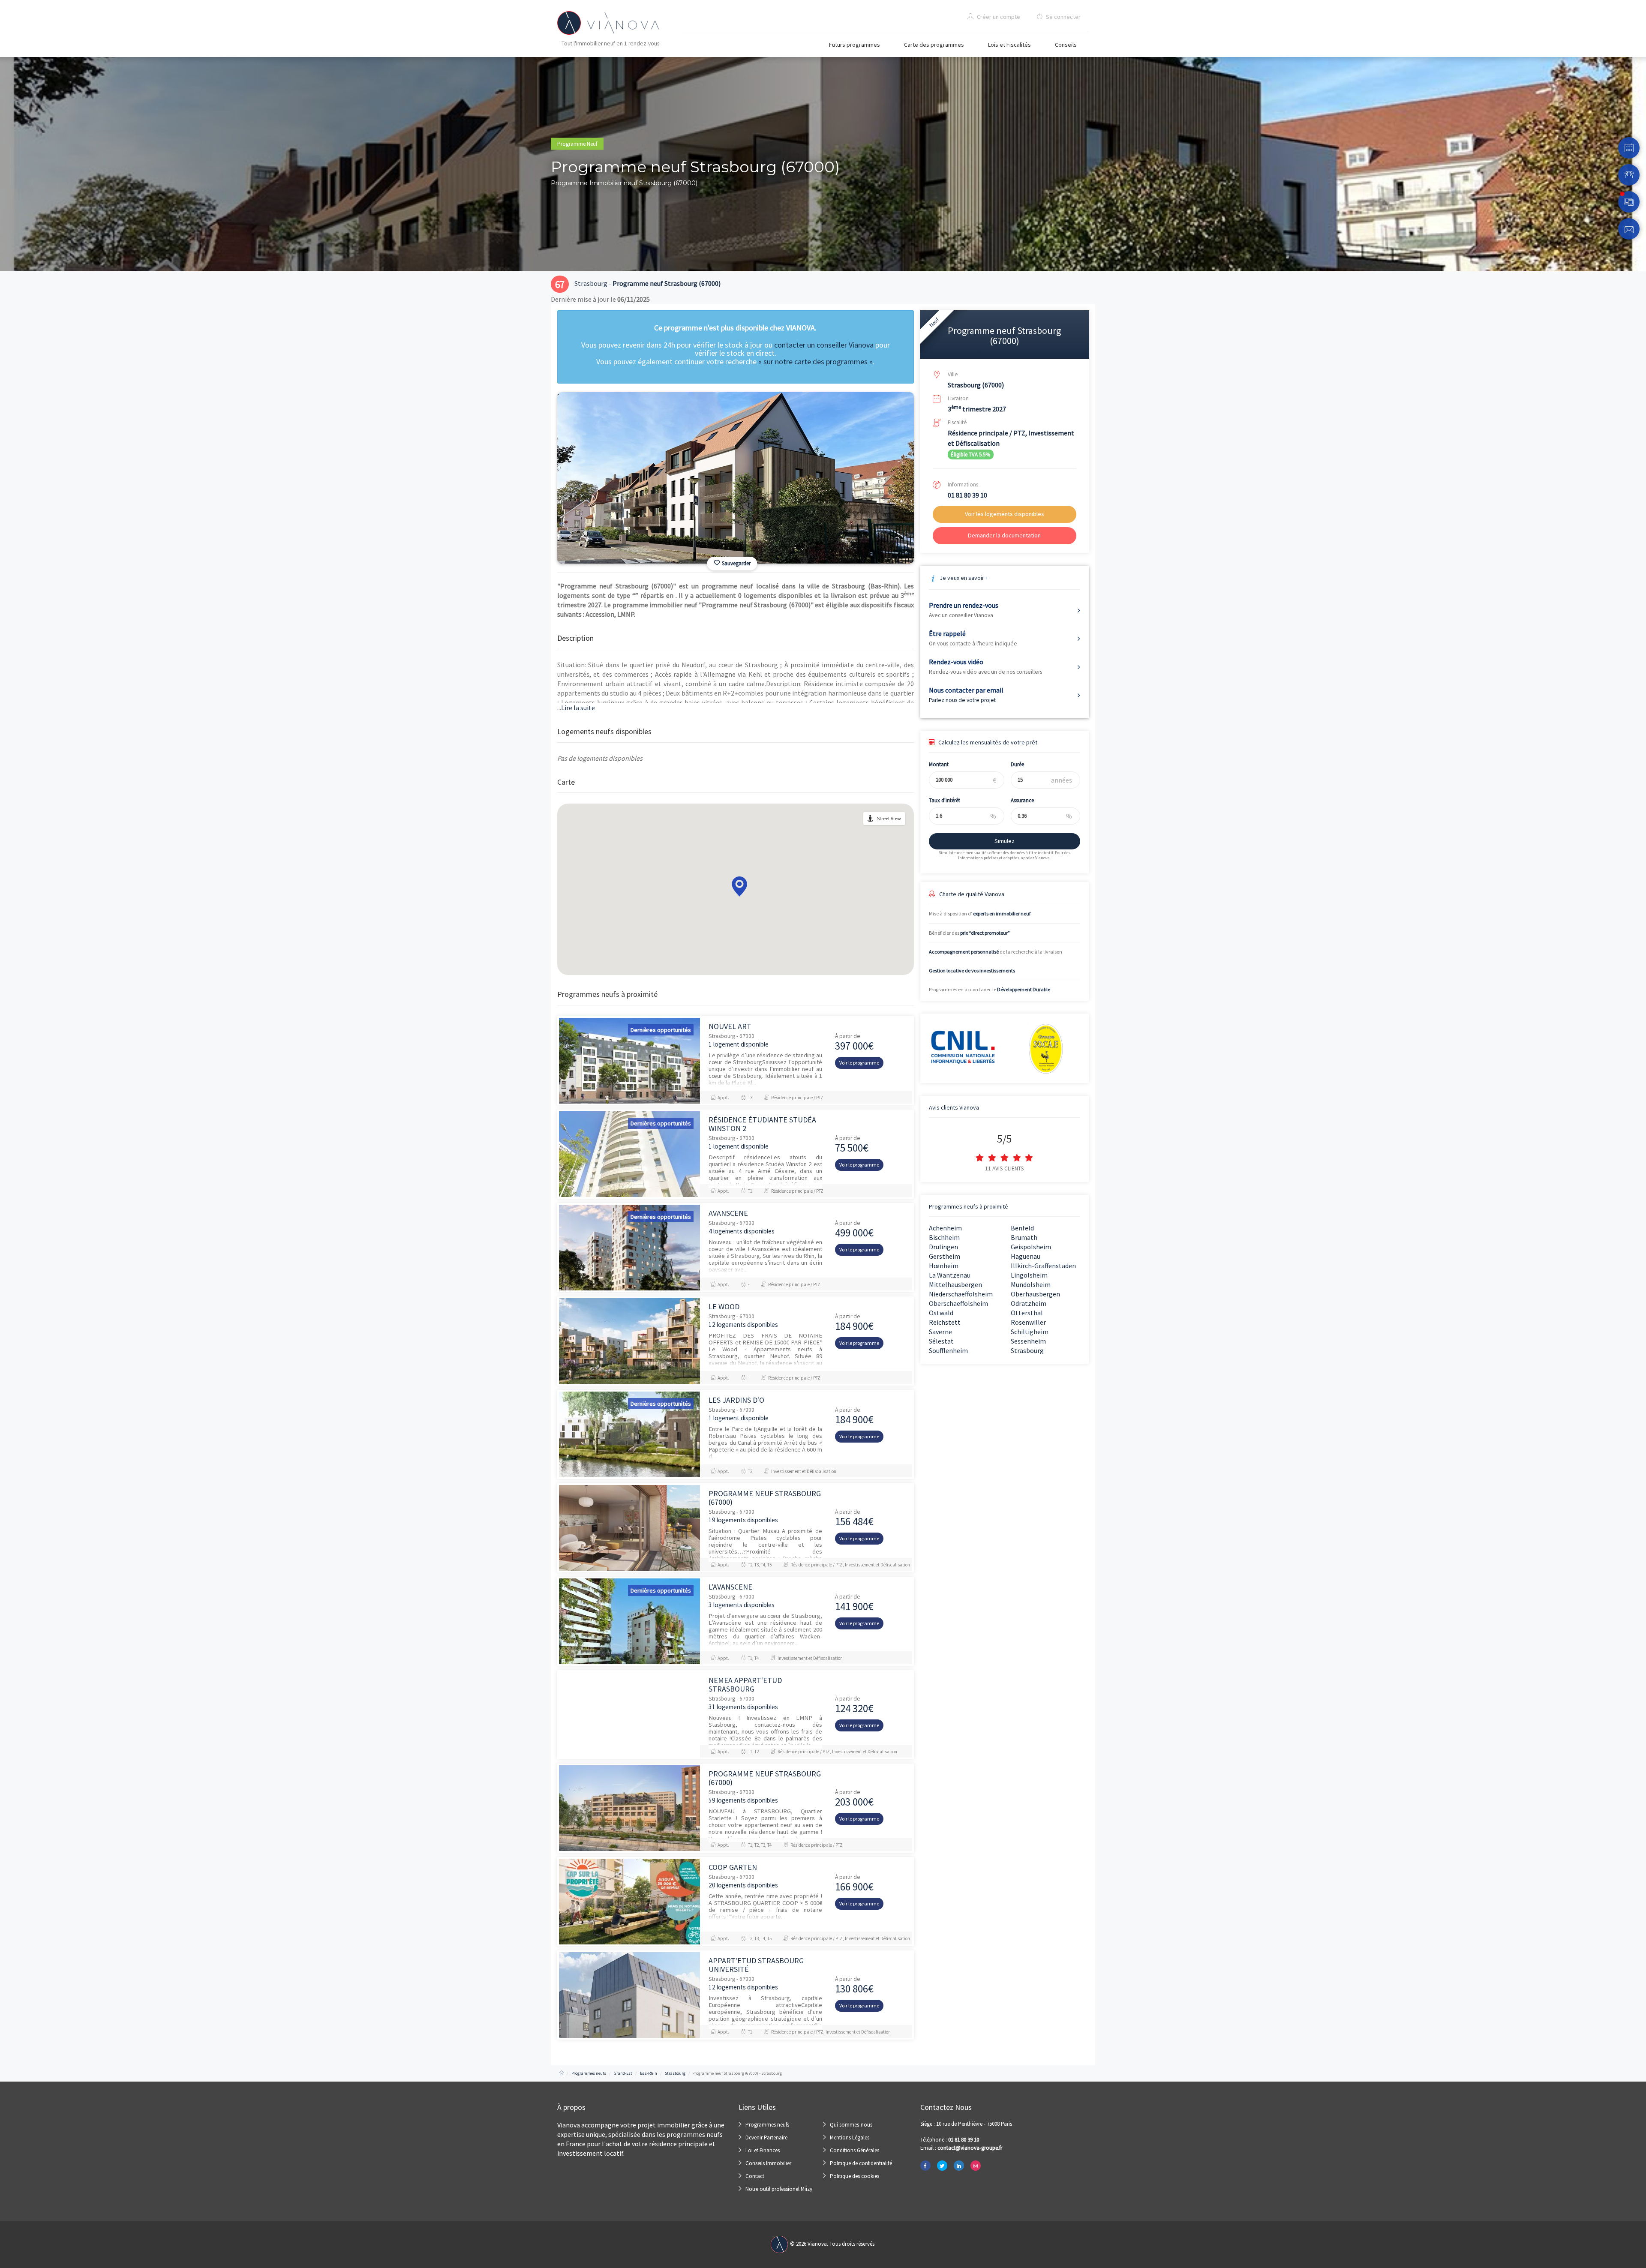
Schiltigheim (1030, 1332)
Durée (1017, 764)
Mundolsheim (1031, 1284)
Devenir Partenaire (766, 2137)
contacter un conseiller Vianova (824, 345)
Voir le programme (859, 1063)
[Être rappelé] (1629, 175)
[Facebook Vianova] (925, 2166)
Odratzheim (1029, 1303)
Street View (889, 818)
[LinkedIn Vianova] (959, 2166)
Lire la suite (576, 708)
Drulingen (943, 1247)
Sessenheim (1028, 1341)
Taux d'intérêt (945, 800)
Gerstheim (945, 1256)
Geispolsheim (1031, 1247)
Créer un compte (998, 17)
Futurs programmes (855, 45)
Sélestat (941, 1341)
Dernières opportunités (661, 1030)
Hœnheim (944, 1266)
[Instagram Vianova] (976, 2166)
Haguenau (1026, 1256)
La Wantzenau (950, 1275)
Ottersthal (1027, 1313)
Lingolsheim (1029, 1275)
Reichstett (945, 1322)
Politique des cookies (855, 2176)
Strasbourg (1027, 1350)
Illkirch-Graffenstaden (1043, 1266)
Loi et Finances (763, 2150)
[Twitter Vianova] (942, 2166)
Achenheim (945, 1228)
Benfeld (1022, 1228)
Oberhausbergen (1035, 1294)
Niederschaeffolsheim (961, 1294)
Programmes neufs (767, 2125)
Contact (755, 2176)
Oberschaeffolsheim (958, 1303)
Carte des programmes (934, 45)
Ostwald (941, 1313)
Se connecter (1063, 17)
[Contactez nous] (1629, 229)
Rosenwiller (1028, 1322)
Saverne (940, 1332)
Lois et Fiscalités (1009, 45)
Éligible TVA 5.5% (970, 454)
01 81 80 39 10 (967, 495)
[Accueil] (562, 2073)
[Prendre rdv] (1629, 148)
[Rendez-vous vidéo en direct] (1629, 202)
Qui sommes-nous (851, 2125)
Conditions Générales (855, 2150)
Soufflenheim (948, 1350)
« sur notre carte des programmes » (815, 361)
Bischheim (944, 1237)
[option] (736, 478)
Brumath (1024, 1237)
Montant (939, 764)
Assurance (1022, 800)
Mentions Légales (850, 2137)
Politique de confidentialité (861, 2163)
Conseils (1066, 45)
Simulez (1005, 841)
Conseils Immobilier (768, 2163)
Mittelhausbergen (955, 1284)
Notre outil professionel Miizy (779, 2189)
